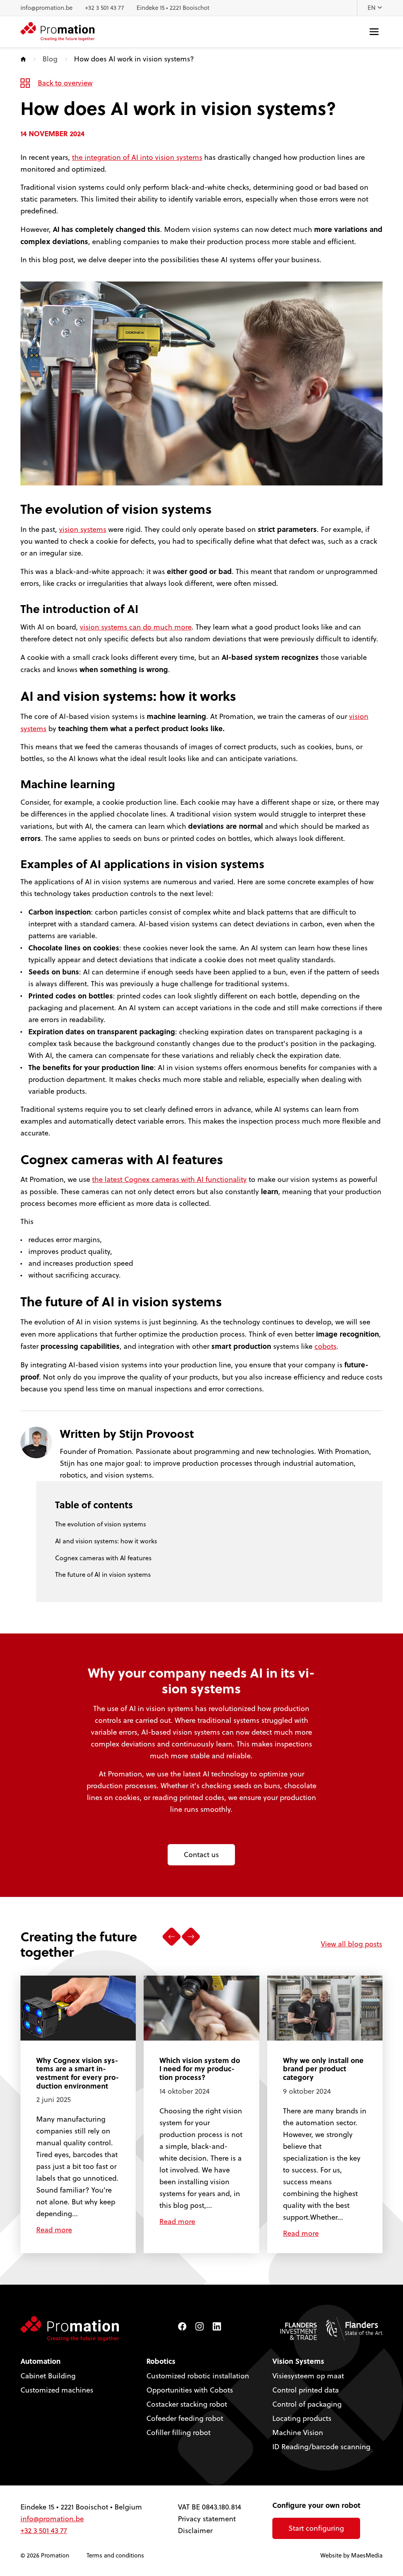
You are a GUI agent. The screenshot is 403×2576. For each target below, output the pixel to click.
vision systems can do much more (136, 627)
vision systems (83, 529)
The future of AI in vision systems (103, 1574)
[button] (171, 1937)
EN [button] (372, 8)
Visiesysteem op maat (308, 2376)
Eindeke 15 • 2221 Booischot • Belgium (81, 2507)
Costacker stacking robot (187, 2404)
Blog (50, 59)
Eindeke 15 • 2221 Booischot (173, 8)
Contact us (201, 1855)
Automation (41, 2361)
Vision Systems (298, 2361)
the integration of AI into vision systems (137, 157)
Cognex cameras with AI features (103, 1558)
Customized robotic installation (198, 2376)
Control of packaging (307, 2404)
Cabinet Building (48, 2376)
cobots (325, 1346)
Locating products (302, 2418)
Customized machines (57, 2390)
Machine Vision (298, 2432)
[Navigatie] (374, 32)
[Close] (355, 2531)
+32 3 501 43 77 (104, 8)
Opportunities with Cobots (190, 2390)
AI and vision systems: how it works (106, 1541)
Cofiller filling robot (178, 2432)
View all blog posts (351, 1944)
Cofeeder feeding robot (185, 2418)
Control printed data (306, 2390)
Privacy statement (207, 2519)
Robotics (161, 2361)
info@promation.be (46, 8)
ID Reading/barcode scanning (321, 2447)
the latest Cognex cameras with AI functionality (169, 1179)
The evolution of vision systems (101, 1524)
